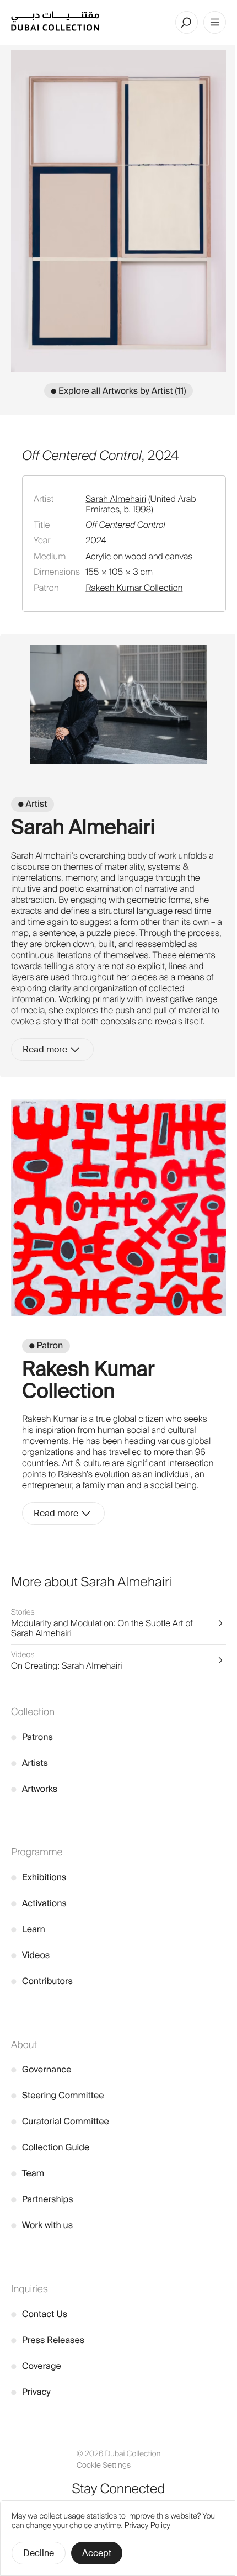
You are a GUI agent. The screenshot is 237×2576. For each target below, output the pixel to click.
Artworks (34, 1789)
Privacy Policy (147, 2526)
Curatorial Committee (60, 2121)
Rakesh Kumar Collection (134, 588)
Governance (41, 2069)
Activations (39, 1903)
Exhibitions (39, 1877)
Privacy (31, 2392)
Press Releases (48, 2340)
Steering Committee (58, 2095)
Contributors (42, 1981)
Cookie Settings (104, 2465)
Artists (29, 1763)
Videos (30, 1955)
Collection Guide (50, 2147)
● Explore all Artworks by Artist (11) (119, 391)
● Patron (46, 1345)
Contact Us (39, 2314)
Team (28, 2173)
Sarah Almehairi (116, 499)
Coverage (36, 2366)
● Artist (33, 804)
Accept (97, 2553)
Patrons (32, 1737)
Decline (39, 2553)
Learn (28, 1929)
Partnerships (42, 2199)
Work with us (42, 2225)
